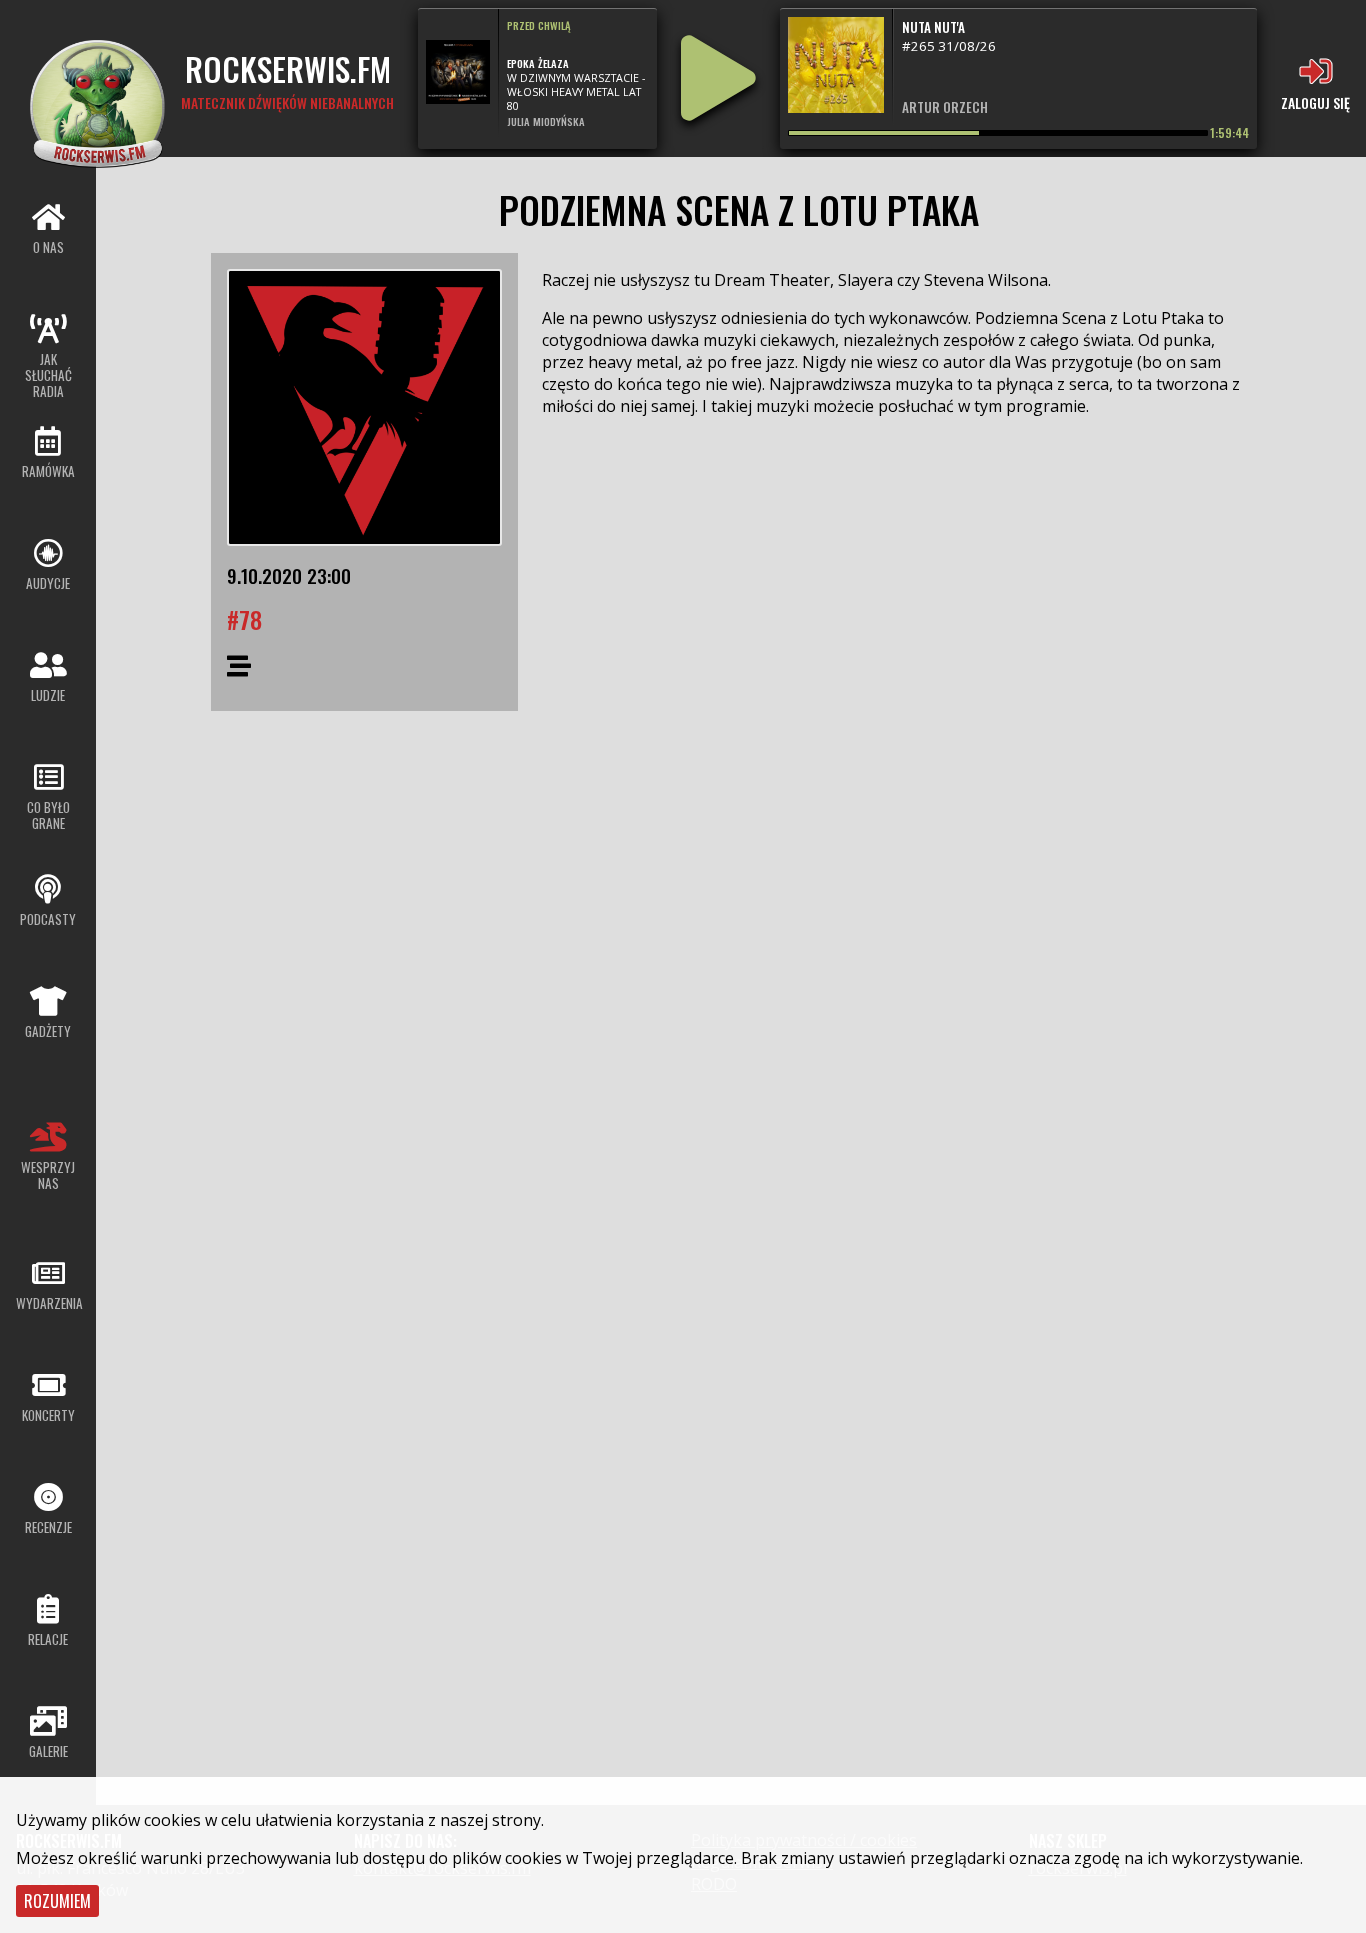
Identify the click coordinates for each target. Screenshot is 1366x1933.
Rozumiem (57, 1901)
